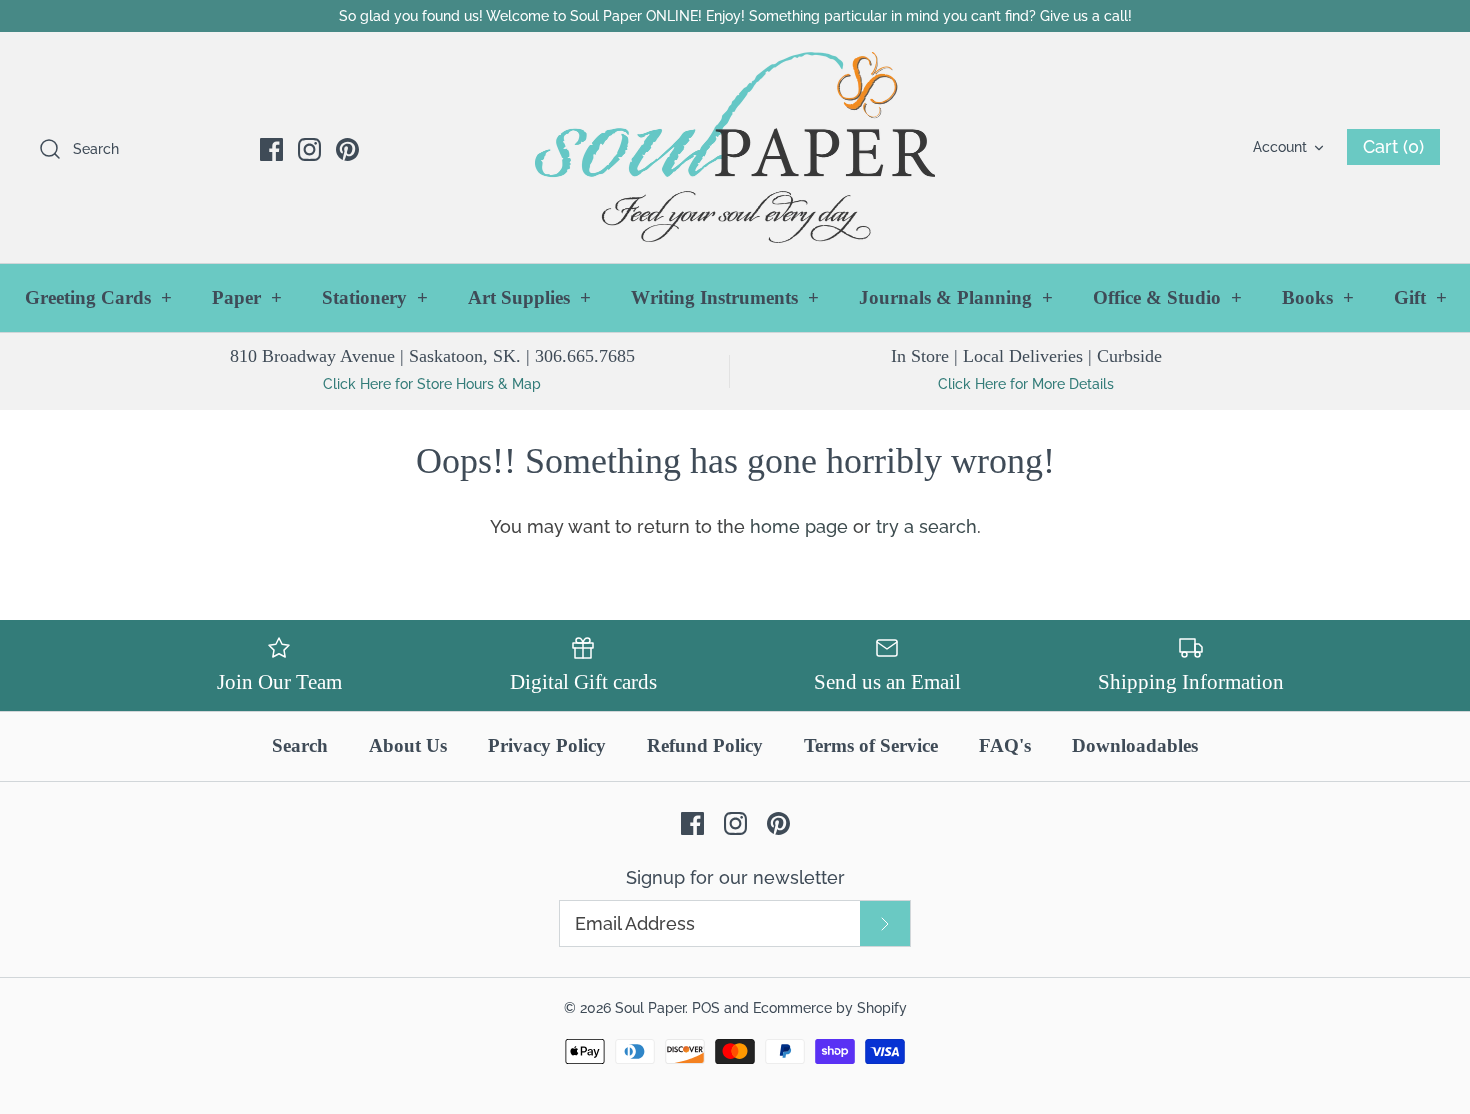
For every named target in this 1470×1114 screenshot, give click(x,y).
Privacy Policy (547, 745)
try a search (926, 526)
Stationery (375, 297)
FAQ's (1005, 745)
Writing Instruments (725, 297)
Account (1280, 146)
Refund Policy (705, 745)
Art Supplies (529, 297)
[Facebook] (271, 149)
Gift (1420, 297)
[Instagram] (309, 149)
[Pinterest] (347, 149)
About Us (408, 745)
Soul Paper (650, 1007)
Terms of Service (871, 745)
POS (706, 1007)
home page (799, 526)
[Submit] (885, 923)
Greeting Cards (98, 297)
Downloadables (1135, 745)
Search (300, 745)
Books (1318, 297)
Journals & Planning (956, 297)
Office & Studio (1167, 297)
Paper (247, 297)
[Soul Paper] (735, 147)
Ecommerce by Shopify (830, 1007)
